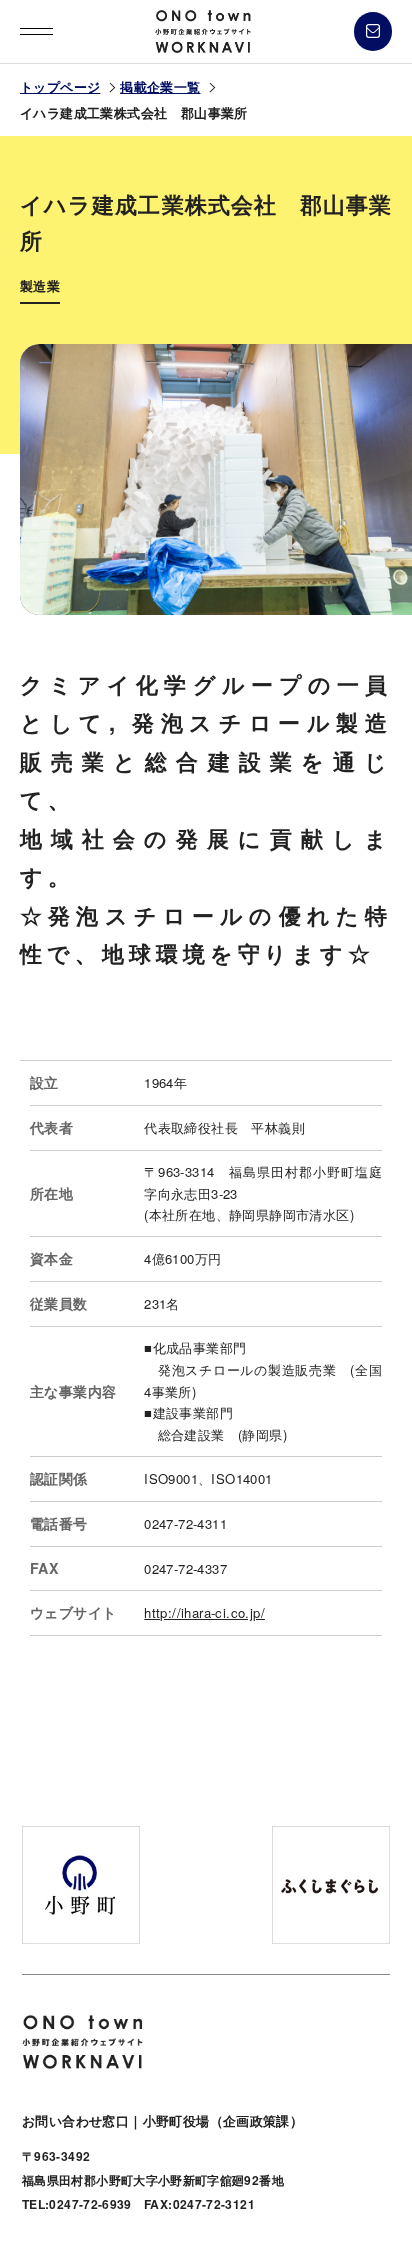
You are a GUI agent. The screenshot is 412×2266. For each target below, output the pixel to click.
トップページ (60, 86)
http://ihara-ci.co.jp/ (204, 1612)
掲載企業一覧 (160, 86)
